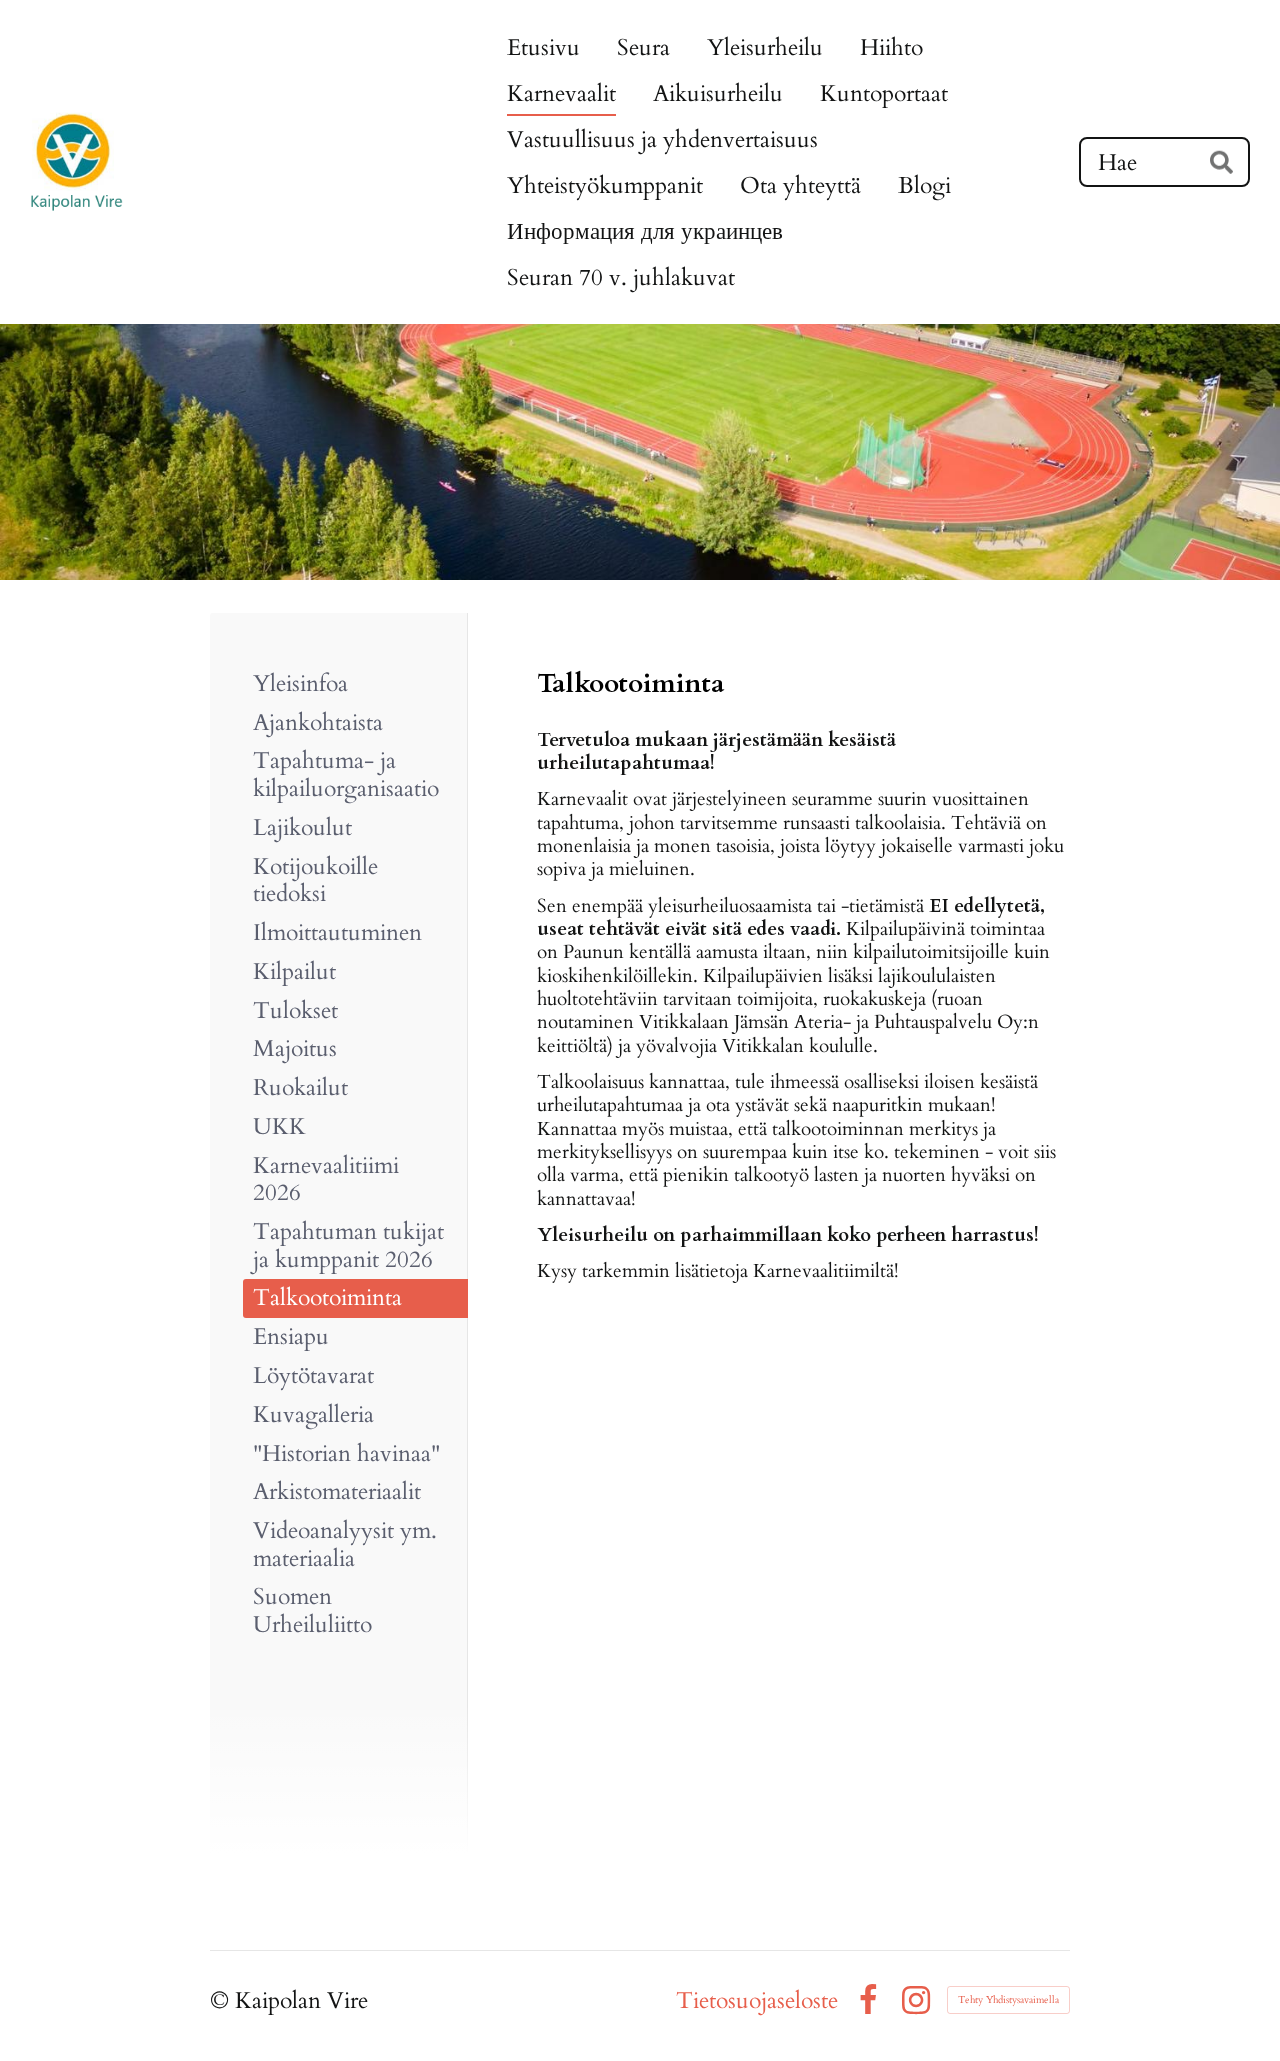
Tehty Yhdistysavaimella (1008, 2000)
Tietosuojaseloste (757, 2000)
